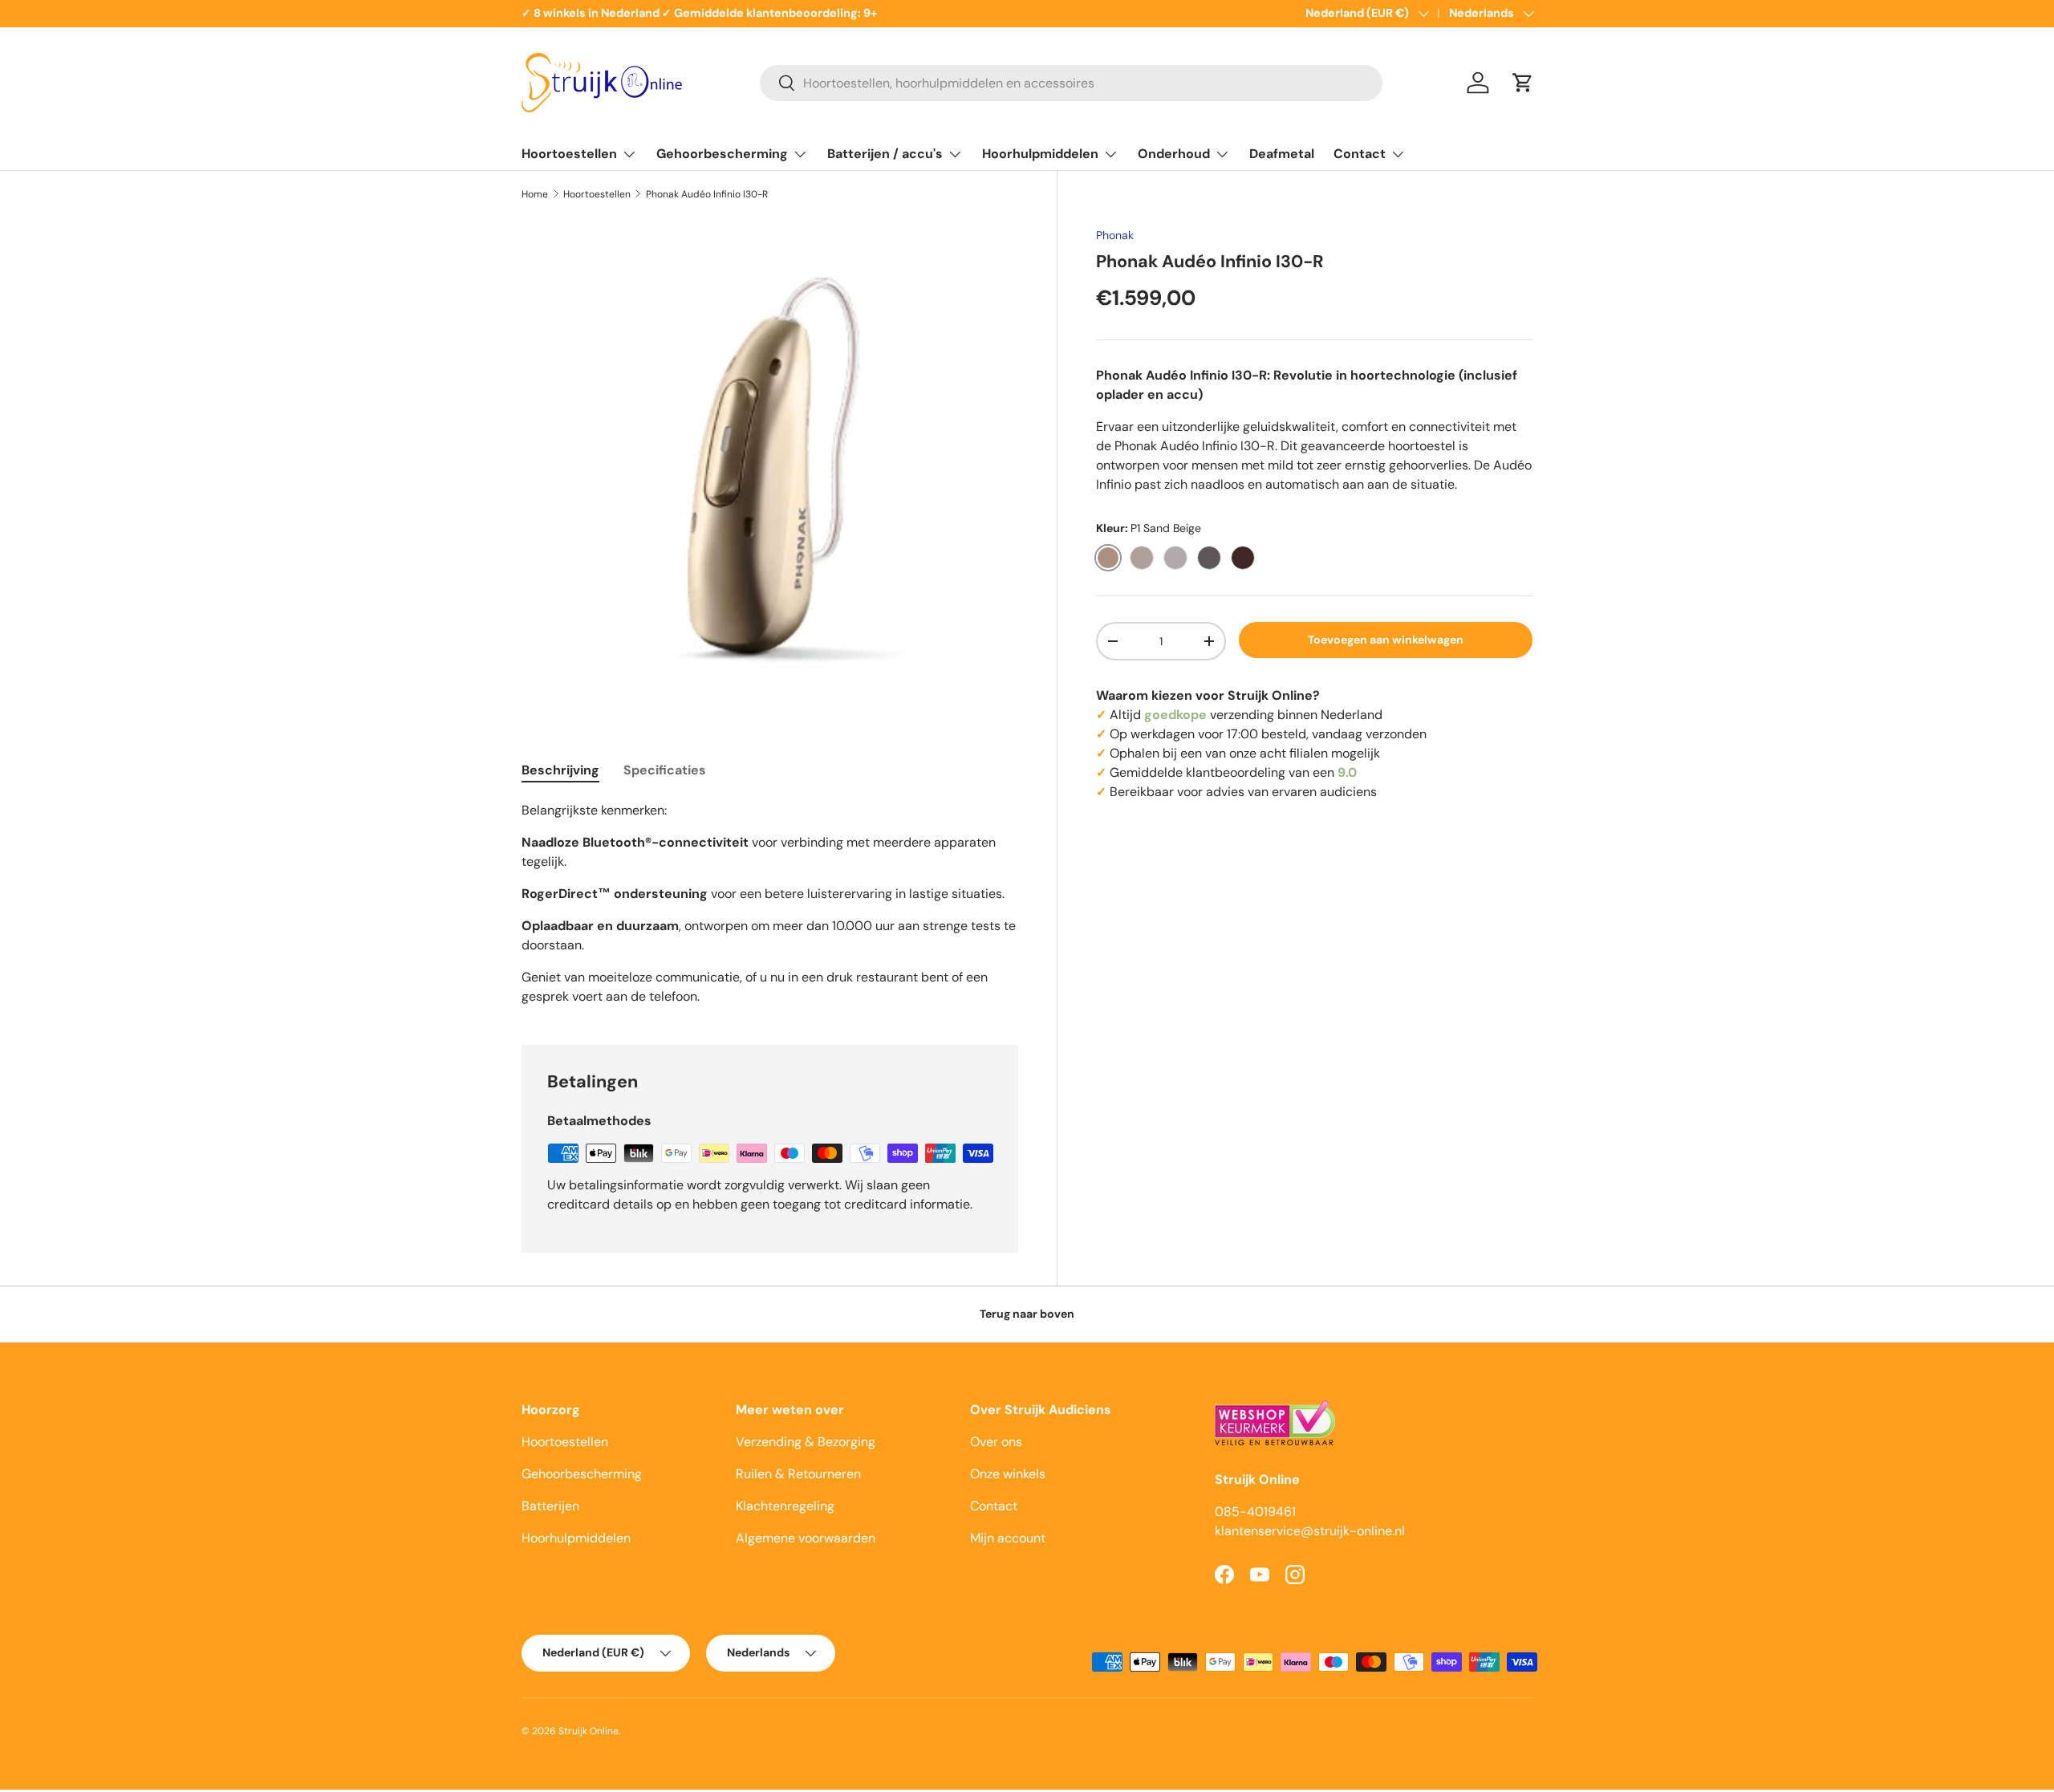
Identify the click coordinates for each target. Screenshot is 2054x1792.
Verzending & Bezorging (806, 1442)
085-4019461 (1255, 1512)
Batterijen (550, 1506)
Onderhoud (1174, 154)
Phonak (1115, 235)
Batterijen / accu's (885, 154)
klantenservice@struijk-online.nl (1310, 1531)
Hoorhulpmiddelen (1040, 154)
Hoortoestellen (569, 154)
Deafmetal (1282, 154)
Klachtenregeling (785, 1506)
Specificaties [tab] (665, 770)
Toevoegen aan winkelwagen (1386, 640)
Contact (1360, 154)
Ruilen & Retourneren (798, 1474)
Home (535, 194)
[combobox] (1071, 83)
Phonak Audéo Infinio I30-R (707, 194)
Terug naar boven (1027, 1314)
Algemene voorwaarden (806, 1538)
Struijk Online (589, 1731)
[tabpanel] (770, 904)
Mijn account (1008, 1538)
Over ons (996, 1442)
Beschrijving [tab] (560, 770)
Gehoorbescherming (722, 154)
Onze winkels (1008, 1474)
